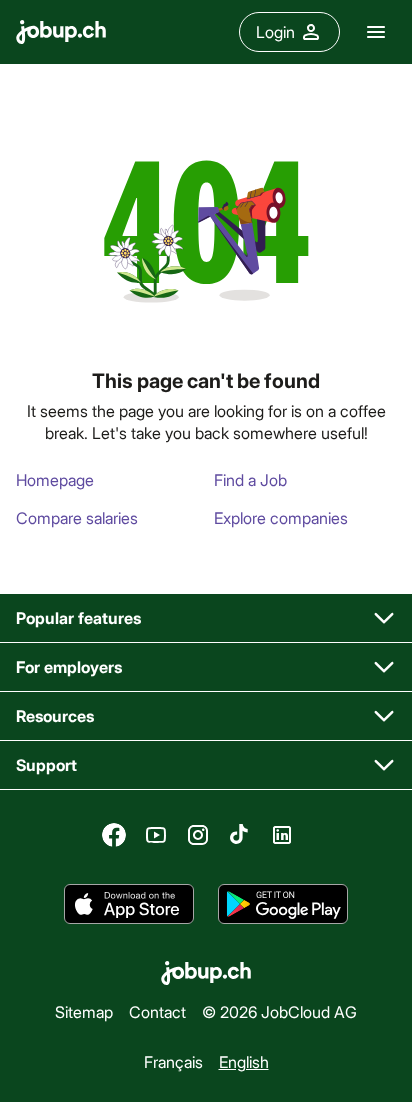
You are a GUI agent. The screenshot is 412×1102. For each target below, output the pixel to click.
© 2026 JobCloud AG (279, 1011)
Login (275, 31)
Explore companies (281, 517)
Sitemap (84, 1011)
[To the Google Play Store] (283, 904)
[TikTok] (240, 835)
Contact (157, 1011)
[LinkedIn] (282, 835)
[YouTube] (156, 835)
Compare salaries (77, 517)
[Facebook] (114, 835)
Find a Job (250, 479)
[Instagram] (198, 835)
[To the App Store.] (129, 904)
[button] (206, 618)
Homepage (55, 479)
